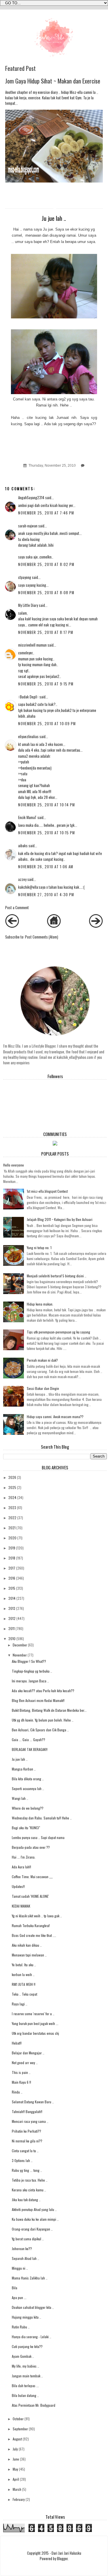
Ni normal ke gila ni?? (27, 2141)
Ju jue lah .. (20, 1759)
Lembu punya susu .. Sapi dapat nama (38, 1837)
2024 (12, 1497)
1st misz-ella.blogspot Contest (47, 1191)
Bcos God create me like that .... (34, 1935)
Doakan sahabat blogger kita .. (33, 2307)
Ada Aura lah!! (21, 1867)
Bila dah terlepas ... (25, 2386)
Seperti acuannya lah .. (28, 1788)
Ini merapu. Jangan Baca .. (30, 1681)
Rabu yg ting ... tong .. (27, 2170)
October (18, 2419)
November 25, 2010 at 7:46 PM (46, 513)
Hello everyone (14, 1165)
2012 (12, 1618)
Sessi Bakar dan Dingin (43, 1388)
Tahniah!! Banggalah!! (27, 2111)
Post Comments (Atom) (42, 937)
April (16, 2479)
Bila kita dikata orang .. (28, 1779)
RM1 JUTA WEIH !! (24, 1984)
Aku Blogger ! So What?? (29, 1661)
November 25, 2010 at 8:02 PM (46, 564)
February (19, 2499)
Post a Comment (17, 908)
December (20, 1645)
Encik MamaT (27, 817)
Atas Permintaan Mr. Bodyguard (34, 2405)
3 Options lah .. (22, 2160)
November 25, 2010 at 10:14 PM (47, 805)
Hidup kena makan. (40, 1304)
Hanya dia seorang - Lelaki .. (32, 2337)
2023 (12, 1508)
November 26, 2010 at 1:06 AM (46, 867)
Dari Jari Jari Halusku (66, 2553)
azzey (22, 879)
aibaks (23, 846)
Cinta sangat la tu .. (25, 2151)
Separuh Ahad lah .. (25, 2258)
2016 (12, 1578)
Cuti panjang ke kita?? (27, 2346)
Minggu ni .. (20, 2268)
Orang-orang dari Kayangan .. (32, 2229)
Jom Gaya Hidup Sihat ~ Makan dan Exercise (53, 81)
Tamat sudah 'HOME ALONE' (30, 1896)
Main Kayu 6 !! (21, 2082)
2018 (12, 1558)
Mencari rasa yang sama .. (30, 2121)
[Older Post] (96, 926)
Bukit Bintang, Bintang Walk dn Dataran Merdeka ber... (49, 1710)
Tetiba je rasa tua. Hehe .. (30, 2180)
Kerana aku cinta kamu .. (29, 2190)
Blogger (62, 2559)
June (16, 2459)
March (17, 2489)
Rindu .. (17, 2092)
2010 (12, 1639)
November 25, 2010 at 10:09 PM (47, 724)
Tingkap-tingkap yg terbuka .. (32, 1671)
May (15, 2469)
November (20, 1655)
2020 (12, 1538)
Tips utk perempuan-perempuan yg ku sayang (58, 1332)
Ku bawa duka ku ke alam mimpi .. (35, 2219)
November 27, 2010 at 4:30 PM (46, 895)
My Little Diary (28, 605)
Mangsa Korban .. (24, 1769)
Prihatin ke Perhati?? (26, 2131)
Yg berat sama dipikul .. (28, 2239)
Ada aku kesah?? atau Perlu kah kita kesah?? (43, 1691)
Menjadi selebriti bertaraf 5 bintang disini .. (57, 1276)
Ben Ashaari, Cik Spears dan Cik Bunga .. (40, 1730)
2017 (12, 1568)
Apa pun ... (19, 2297)
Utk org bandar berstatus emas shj (35, 2033)
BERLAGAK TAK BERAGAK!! (30, 1749)
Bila (15, 2288)
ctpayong (25, 577)
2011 (12, 1628)
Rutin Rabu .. (21, 2327)
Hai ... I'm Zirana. (24, 1857)
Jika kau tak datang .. (26, 2200)
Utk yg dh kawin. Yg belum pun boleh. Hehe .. (43, 1720)
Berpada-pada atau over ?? (31, 1847)
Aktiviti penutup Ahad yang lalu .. (34, 2209)
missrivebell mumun (32, 645)
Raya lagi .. (20, 2004)
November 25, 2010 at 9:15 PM (46, 684)
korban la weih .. (23, 1974)
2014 (12, 1598)
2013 (12, 1608)
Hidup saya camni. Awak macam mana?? (55, 1417)
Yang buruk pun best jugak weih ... (35, 2023)
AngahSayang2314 (31, 498)
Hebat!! (17, 2043)
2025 (12, 1487)
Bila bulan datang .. (25, 2395)
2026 (12, 1477)
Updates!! (18, 1886)
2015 (12, 1588)
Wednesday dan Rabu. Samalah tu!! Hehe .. (42, 1818)
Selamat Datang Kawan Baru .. (33, 2102)
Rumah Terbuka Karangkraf (31, 1926)
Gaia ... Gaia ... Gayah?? (29, 1740)
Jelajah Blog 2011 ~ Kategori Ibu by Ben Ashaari (60, 1219)
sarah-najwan (28, 526)
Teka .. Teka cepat (24, 1994)
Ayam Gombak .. (23, 2356)
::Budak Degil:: (28, 697)
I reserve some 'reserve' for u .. (33, 2014)
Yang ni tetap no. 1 (39, 1248)
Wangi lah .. (20, 1798)
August (17, 2439)
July (15, 2449)
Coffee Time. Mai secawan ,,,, (32, 1877)
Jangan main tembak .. (27, 2376)
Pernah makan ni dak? (42, 1360)
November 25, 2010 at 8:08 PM (46, 593)
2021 (12, 1528)
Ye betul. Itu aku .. (24, 1965)
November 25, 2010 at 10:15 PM (47, 833)
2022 (12, 1518)
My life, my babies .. (25, 2366)
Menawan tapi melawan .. (29, 1955)
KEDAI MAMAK (21, 1906)
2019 (12, 1548)
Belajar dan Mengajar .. (28, 2053)
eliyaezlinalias (28, 737)
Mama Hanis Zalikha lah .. (30, 2278)
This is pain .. (21, 2072)
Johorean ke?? (22, 2249)
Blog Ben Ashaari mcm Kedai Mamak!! (38, 1700)
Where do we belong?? (28, 1808)
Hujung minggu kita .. (26, 2317)
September (20, 2429)
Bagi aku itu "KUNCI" (26, 1828)
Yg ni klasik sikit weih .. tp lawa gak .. (37, 1916)
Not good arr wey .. (25, 2063)
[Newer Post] (12, 926)
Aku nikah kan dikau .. (27, 1945)
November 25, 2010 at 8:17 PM (46, 632)
